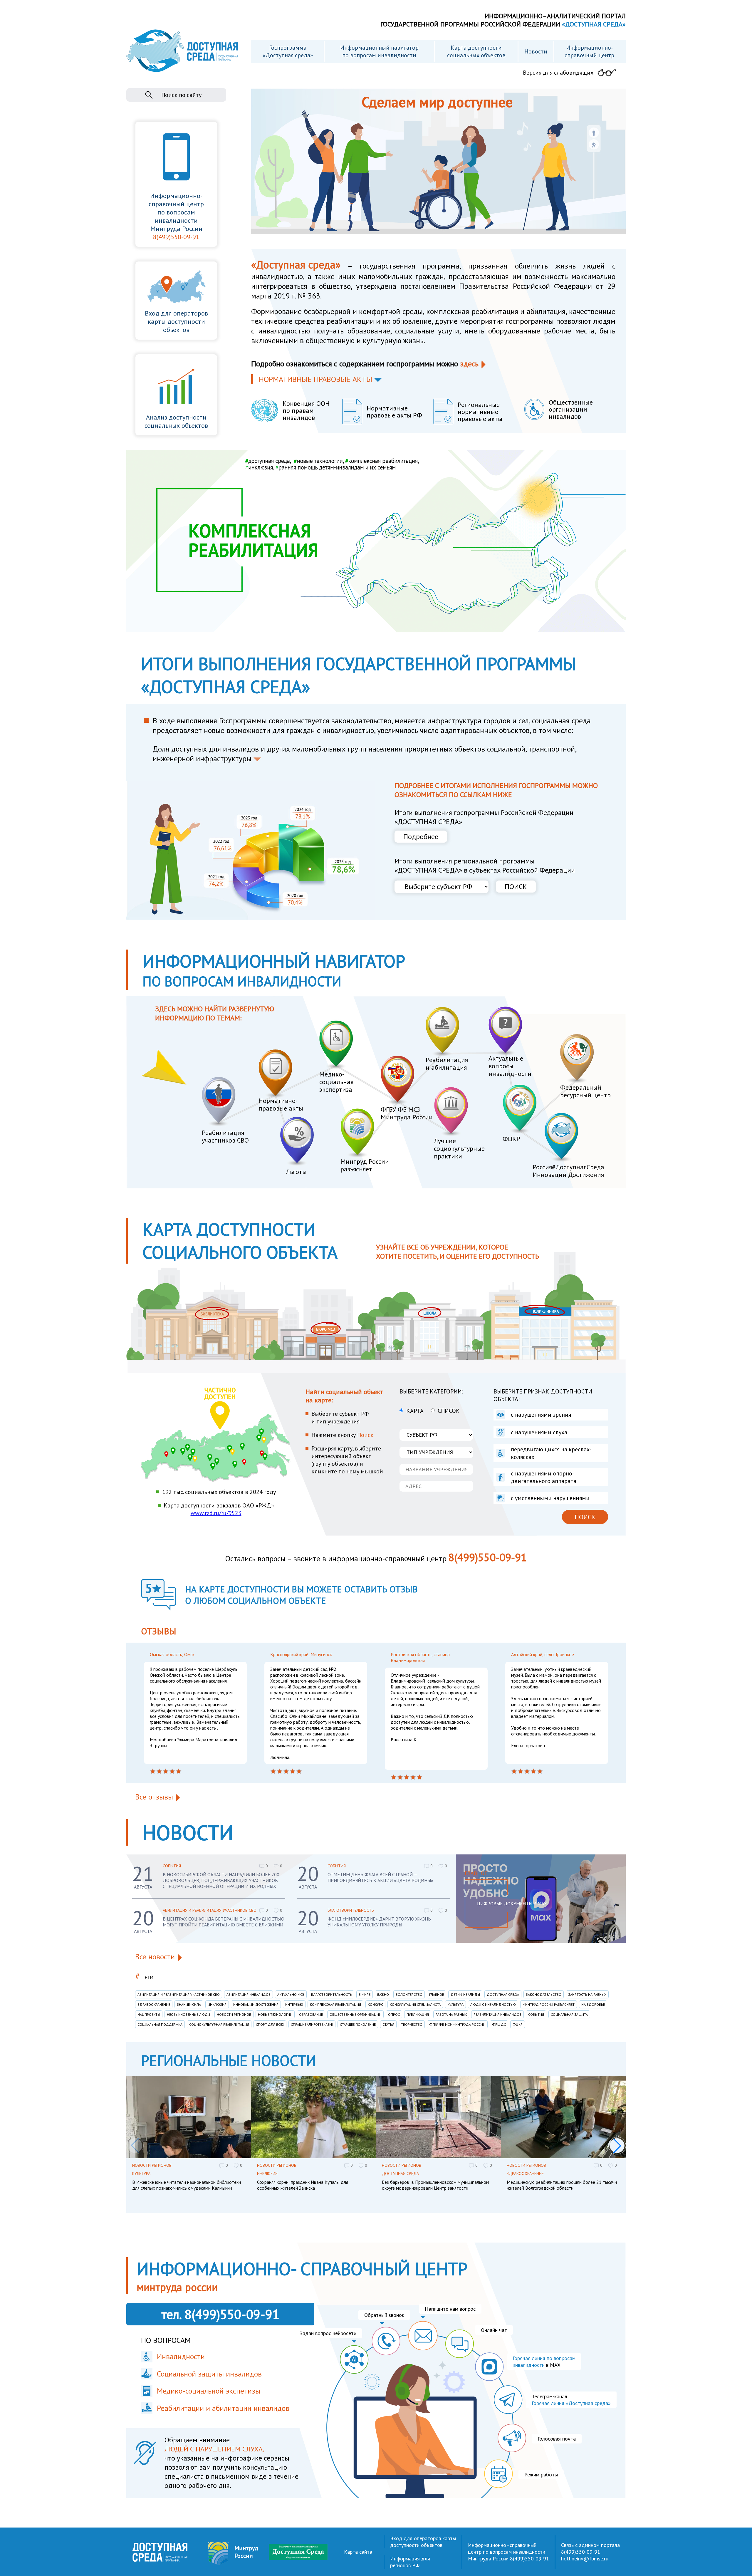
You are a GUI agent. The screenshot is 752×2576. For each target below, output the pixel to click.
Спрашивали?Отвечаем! (312, 2024)
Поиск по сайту (181, 95)
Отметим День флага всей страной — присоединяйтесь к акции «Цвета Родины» (380, 1877)
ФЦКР (518, 2024)
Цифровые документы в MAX (512, 1904)
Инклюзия (217, 2004)
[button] (617, 2146)
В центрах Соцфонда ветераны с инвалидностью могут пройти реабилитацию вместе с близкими (224, 1922)
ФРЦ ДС (499, 2024)
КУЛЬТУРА (455, 2004)
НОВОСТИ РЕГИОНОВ (234, 2014)
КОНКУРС (375, 2004)
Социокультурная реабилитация (219, 2024)
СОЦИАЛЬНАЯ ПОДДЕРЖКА (160, 2024)
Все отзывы (154, 1797)
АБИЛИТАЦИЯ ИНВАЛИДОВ (249, 1994)
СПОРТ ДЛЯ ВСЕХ (270, 2024)
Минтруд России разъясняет (549, 2004)
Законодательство (544, 1994)
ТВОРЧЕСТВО (412, 2024)
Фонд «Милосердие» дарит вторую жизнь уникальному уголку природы (379, 1922)
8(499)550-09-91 (176, 237)
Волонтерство (409, 1994)
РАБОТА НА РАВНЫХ (451, 2014)
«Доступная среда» (296, 265)
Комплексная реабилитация (335, 2004)
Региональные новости (228, 2061)
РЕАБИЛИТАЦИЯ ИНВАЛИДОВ (497, 2014)
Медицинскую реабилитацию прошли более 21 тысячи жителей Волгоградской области (562, 2185)
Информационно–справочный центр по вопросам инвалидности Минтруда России (507, 2552)
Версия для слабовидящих (558, 73)
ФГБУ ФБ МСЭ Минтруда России (457, 2024)
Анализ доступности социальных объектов (176, 421)
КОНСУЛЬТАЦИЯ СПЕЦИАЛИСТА (415, 2004)
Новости (536, 51)
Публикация (418, 2014)
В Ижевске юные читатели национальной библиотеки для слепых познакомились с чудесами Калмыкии (187, 2185)
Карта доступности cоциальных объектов (476, 51)
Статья (388, 2024)
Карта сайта (358, 2552)
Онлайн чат (494, 2330)
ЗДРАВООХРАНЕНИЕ (154, 2004)
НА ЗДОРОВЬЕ (593, 2004)
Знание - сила (189, 2004)
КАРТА (415, 1411)
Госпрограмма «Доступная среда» (288, 51)
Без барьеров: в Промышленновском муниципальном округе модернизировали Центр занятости (435, 2185)
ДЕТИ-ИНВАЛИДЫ (465, 1994)
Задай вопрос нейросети (328, 2333)
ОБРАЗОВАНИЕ (311, 2014)
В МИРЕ (365, 1994)
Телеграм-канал (571, 2400)
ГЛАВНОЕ (437, 1994)
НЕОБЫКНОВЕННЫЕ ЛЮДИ (188, 2014)
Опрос (394, 2014)
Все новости (155, 1957)
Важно (383, 1994)
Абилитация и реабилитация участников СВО (210, 1910)
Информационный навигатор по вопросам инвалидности (379, 51)
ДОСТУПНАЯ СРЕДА (503, 1994)
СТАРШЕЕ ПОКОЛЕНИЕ (358, 2024)
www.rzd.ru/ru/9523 (216, 1513)
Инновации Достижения (256, 2004)
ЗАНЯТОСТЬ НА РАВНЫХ (587, 1994)
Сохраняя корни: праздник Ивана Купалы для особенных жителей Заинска (303, 2185)
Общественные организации (355, 2014)
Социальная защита (569, 2014)
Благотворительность (351, 1910)
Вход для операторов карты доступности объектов (176, 321)
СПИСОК (449, 1411)
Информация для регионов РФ (410, 2562)
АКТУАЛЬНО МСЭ (291, 1994)
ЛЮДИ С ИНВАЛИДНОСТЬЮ (493, 2004)
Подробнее (421, 837)
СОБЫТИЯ (172, 1866)
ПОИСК (516, 887)
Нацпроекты (149, 2014)
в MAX (544, 2362)
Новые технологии (275, 2014)
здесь (469, 364)
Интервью (294, 2004)
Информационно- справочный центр (589, 51)
